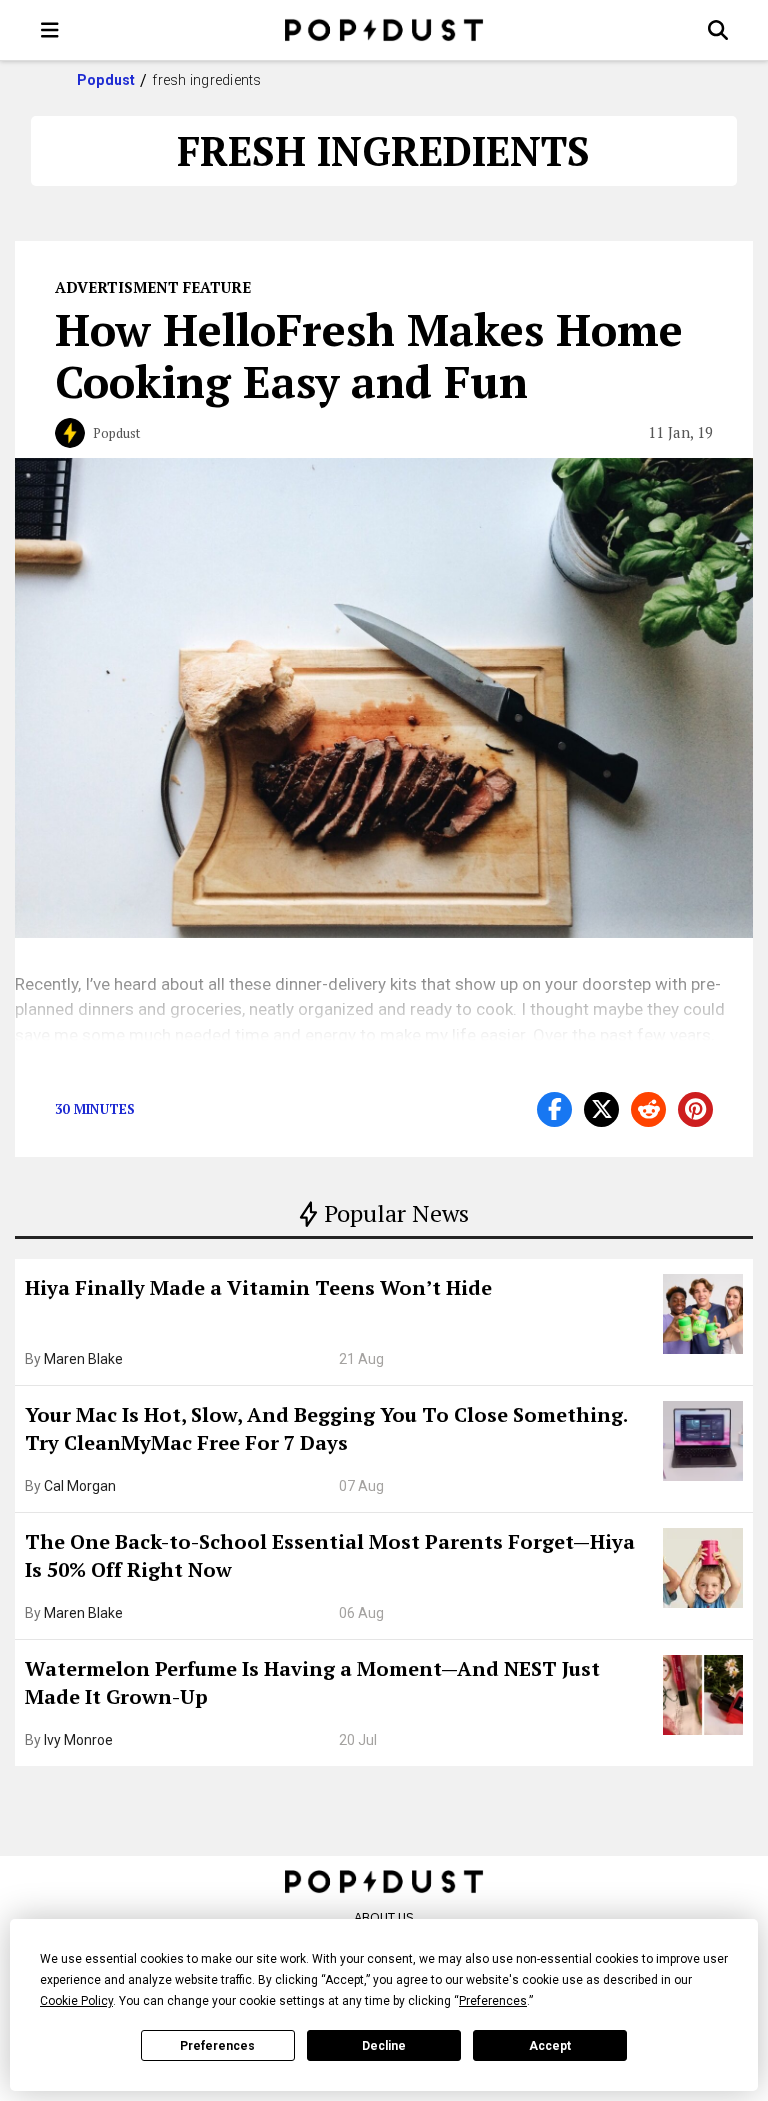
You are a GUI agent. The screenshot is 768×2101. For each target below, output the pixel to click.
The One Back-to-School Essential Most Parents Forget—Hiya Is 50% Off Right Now (330, 1555)
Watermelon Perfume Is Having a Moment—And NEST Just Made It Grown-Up (312, 1682)
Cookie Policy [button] (76, 2001)
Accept (550, 2046)
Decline (384, 2046)
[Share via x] (601, 1109)
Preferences (217, 2046)
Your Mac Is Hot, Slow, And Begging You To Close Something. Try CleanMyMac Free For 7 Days (326, 1428)
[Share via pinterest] (695, 1109)
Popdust (106, 80)
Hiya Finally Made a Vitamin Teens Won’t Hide (258, 1287)
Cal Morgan (80, 1486)
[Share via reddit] (648, 1109)
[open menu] (50, 30)
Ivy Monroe (78, 1740)
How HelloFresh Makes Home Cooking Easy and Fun (369, 355)
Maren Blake (83, 1359)
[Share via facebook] (554, 1109)
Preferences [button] (493, 2001)
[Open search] (718, 30)
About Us (384, 1917)
